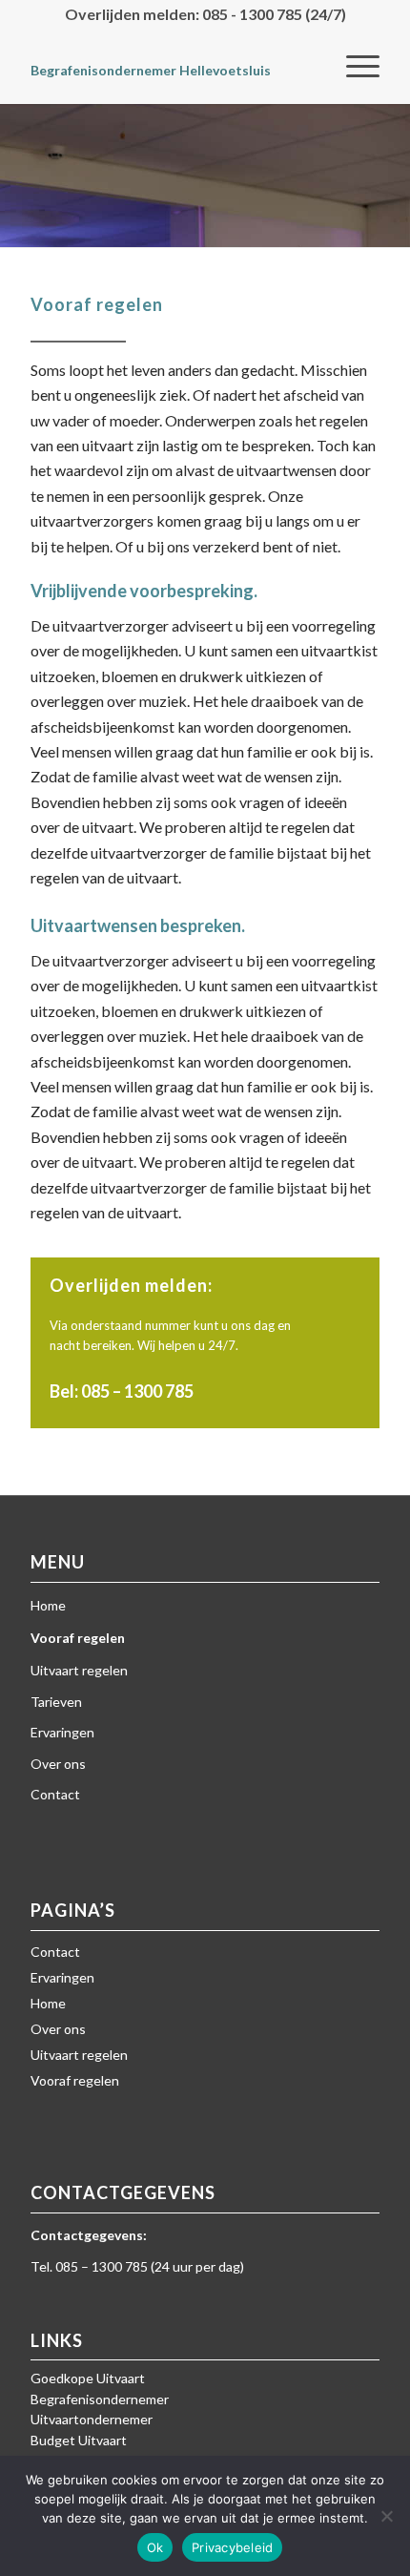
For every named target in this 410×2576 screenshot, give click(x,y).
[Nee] (386, 2516)
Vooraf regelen (78, 1638)
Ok (155, 2547)
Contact (55, 1794)
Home (48, 1605)
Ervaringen (62, 1732)
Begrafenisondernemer (100, 2399)
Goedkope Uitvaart (88, 2378)
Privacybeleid (232, 2547)
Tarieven (56, 1702)
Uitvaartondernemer (92, 2419)
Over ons (58, 1764)
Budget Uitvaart (79, 2440)
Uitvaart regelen (79, 1670)
